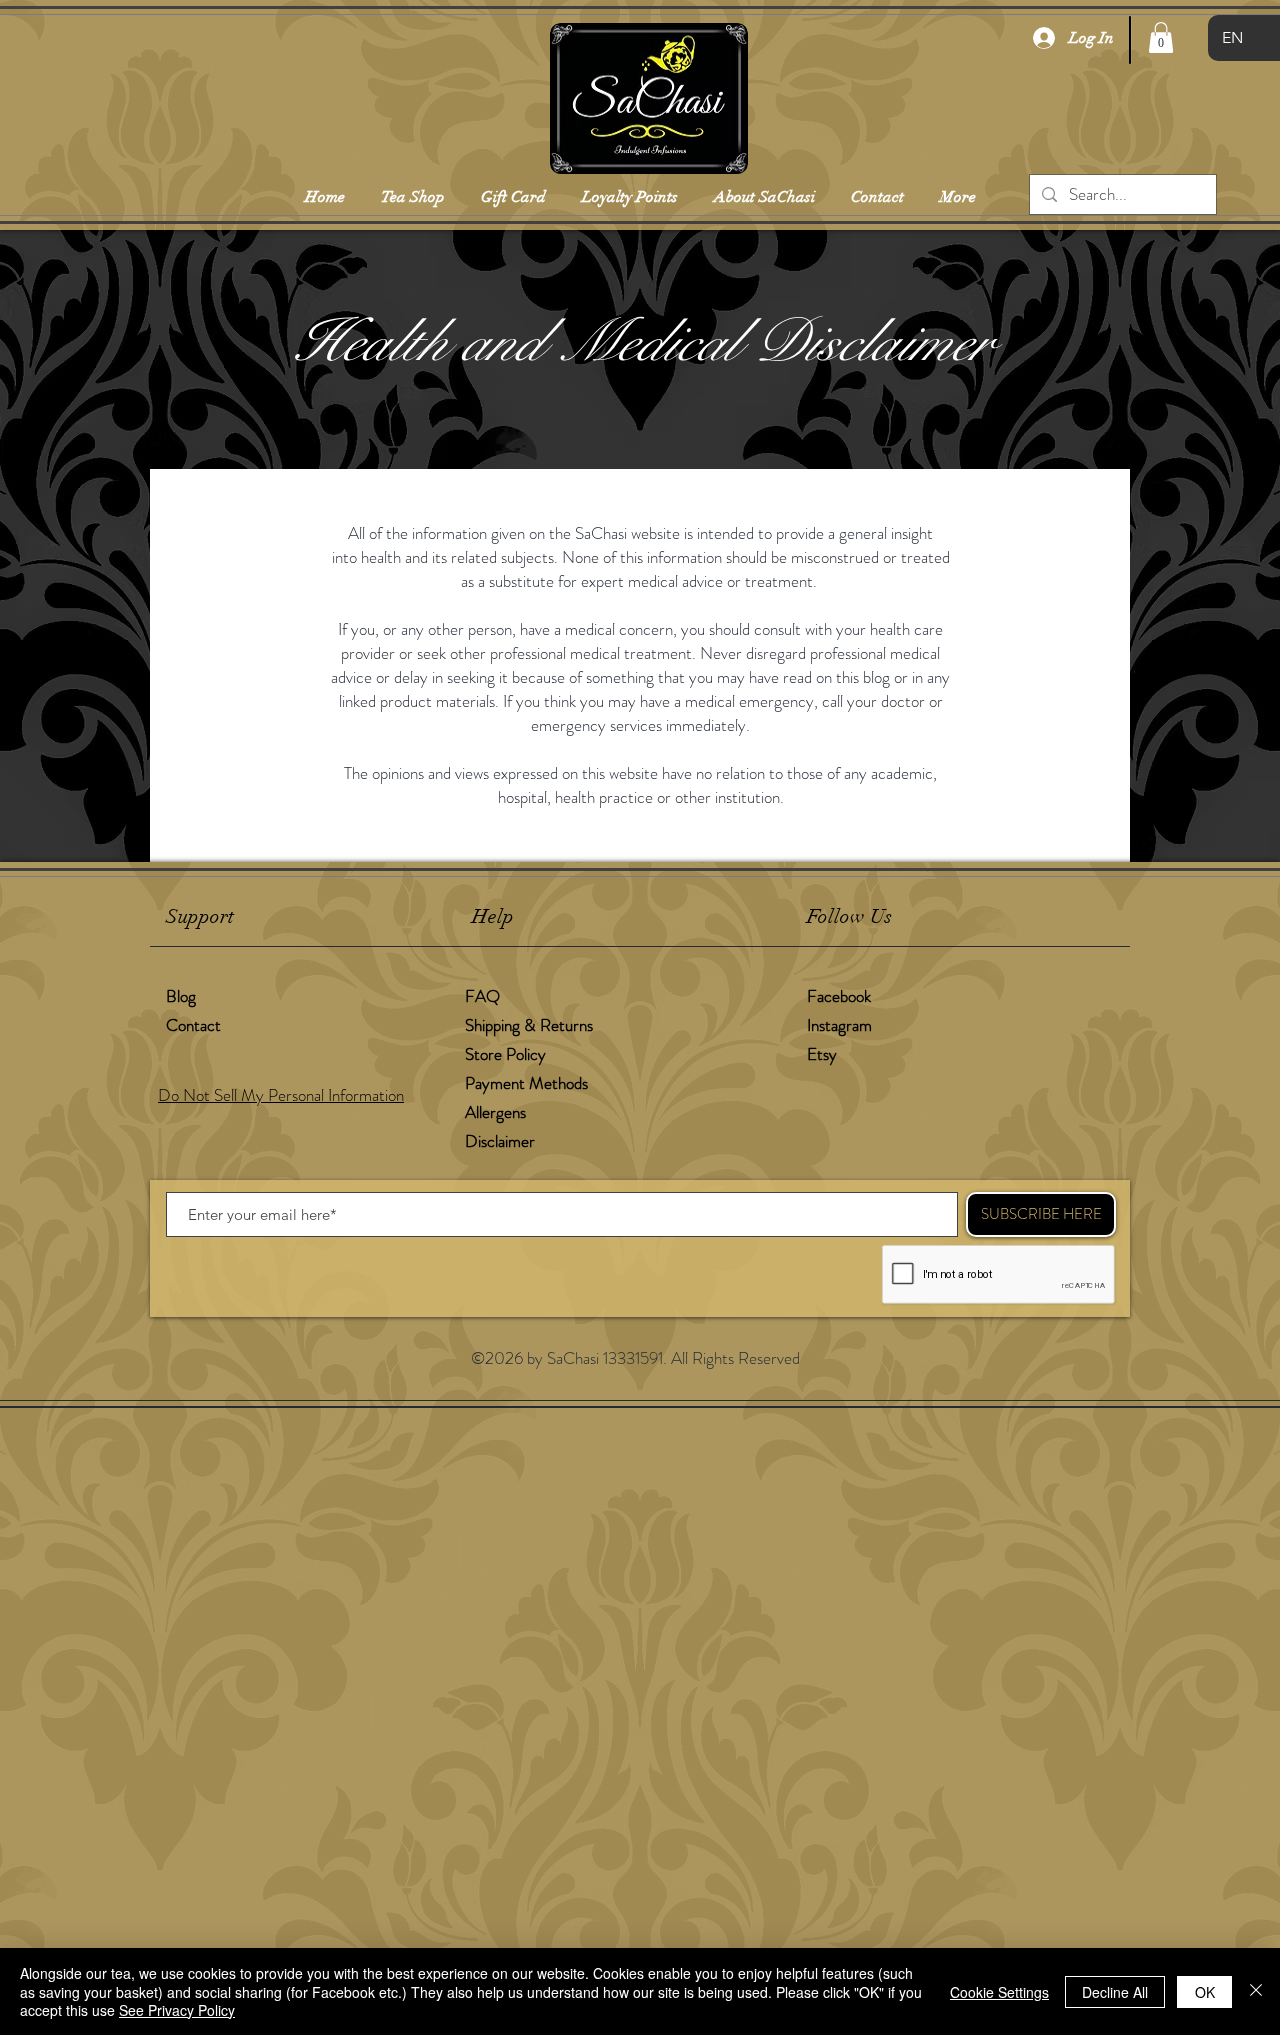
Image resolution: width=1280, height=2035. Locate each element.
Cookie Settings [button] (999, 1992)
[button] (1161, 37)
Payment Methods (528, 1083)
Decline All (1115, 1992)
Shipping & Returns (531, 1025)
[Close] (1256, 1991)
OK (1205, 1992)
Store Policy (505, 1054)
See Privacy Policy (177, 2010)
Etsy (822, 1054)
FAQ (482, 996)
